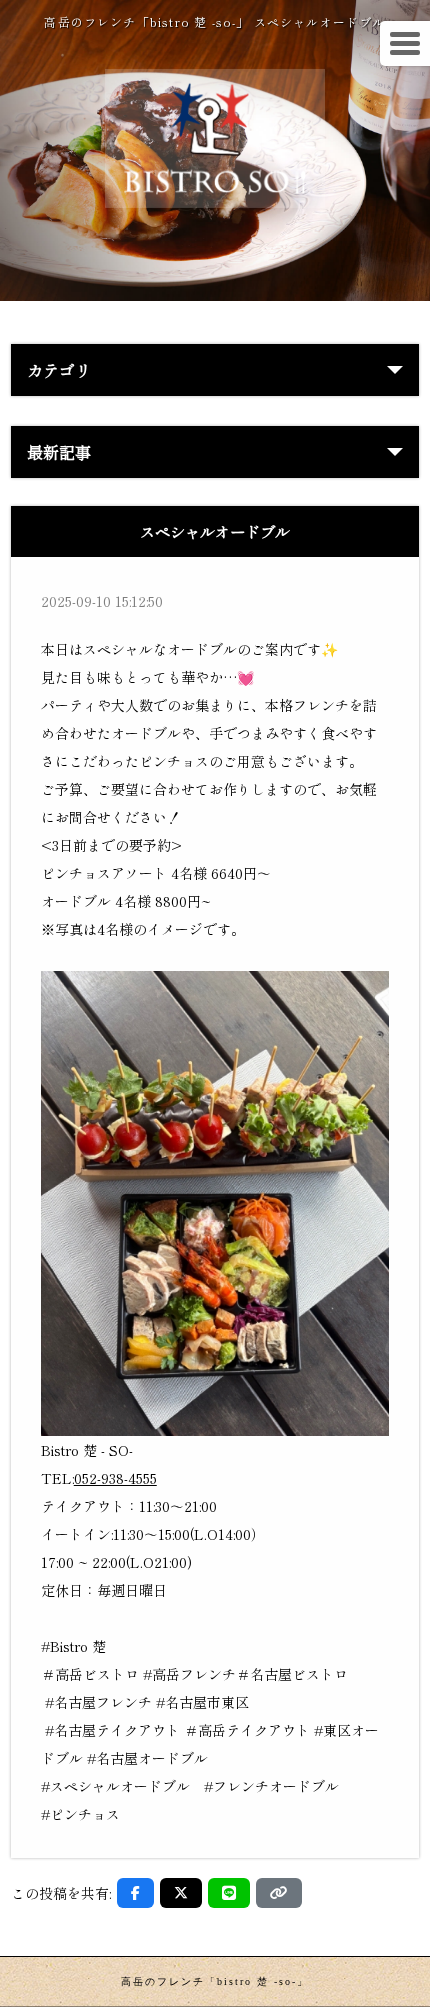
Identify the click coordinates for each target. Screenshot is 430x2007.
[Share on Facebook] (135, 1893)
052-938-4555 (115, 1478)
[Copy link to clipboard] (279, 1893)
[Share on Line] (229, 1893)
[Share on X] (181, 1893)
